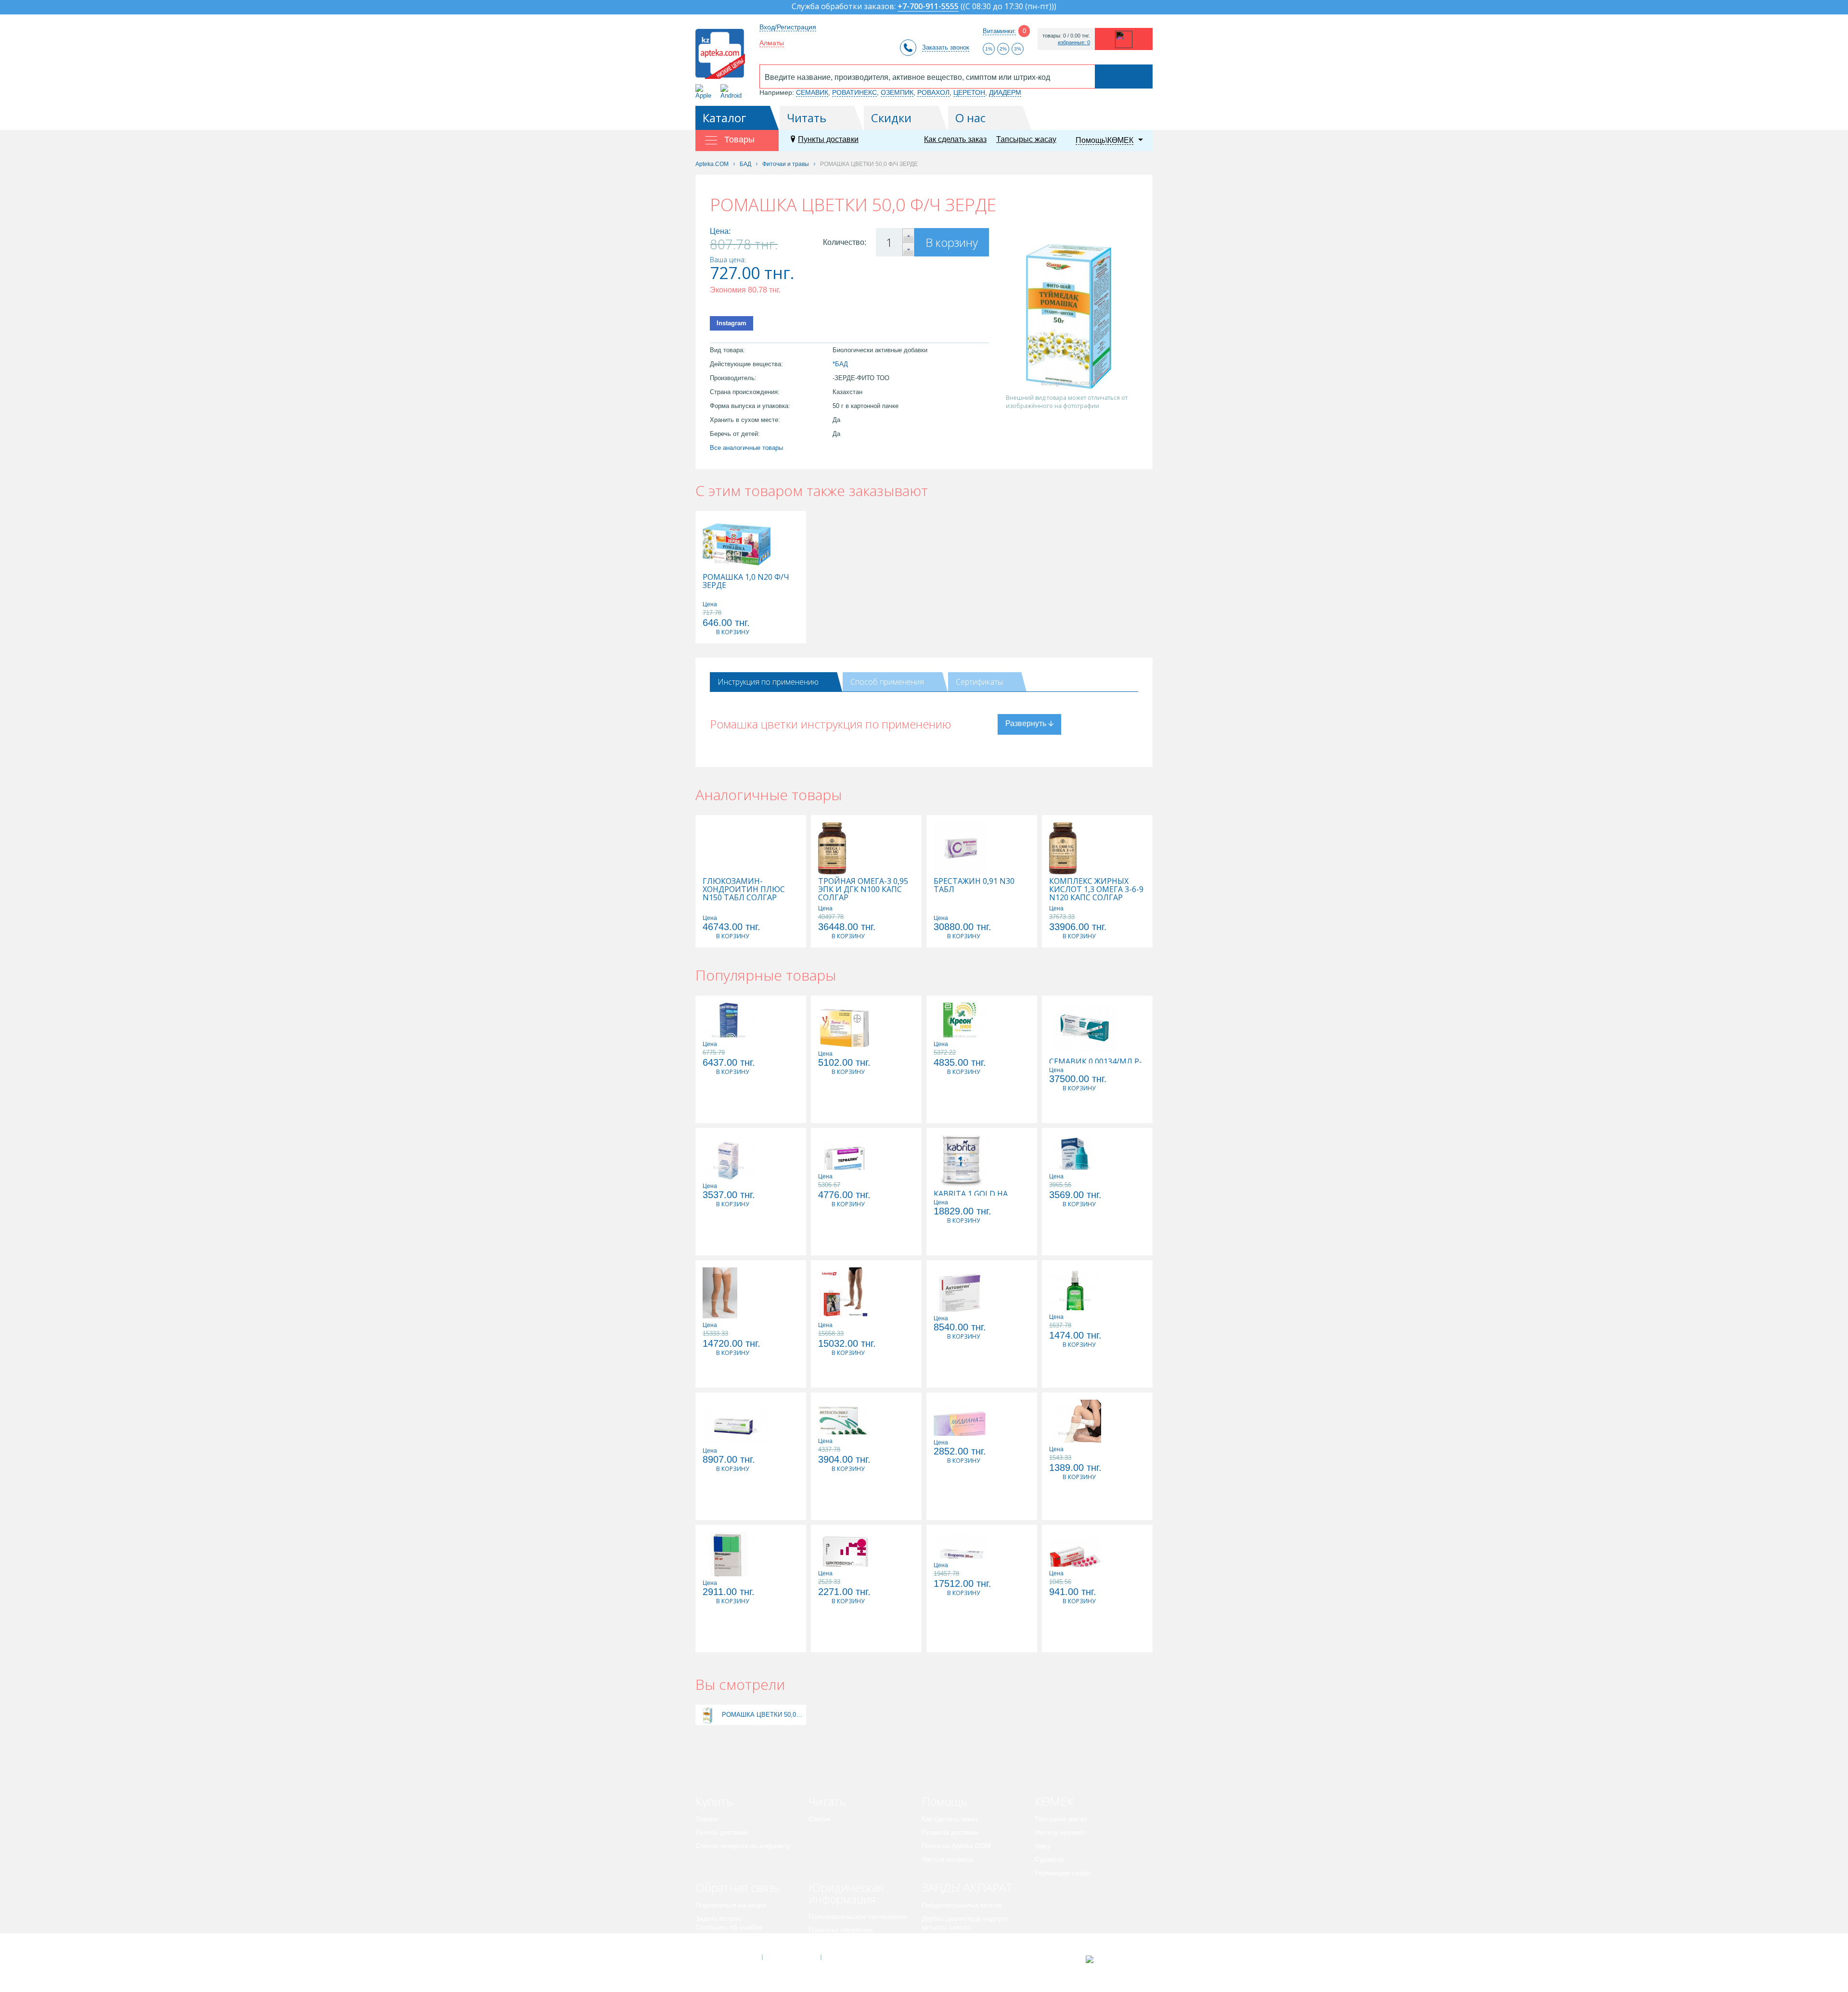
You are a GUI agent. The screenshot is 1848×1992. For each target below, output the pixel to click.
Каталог (725, 118)
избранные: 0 (1074, 43)
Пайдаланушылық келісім (962, 1905)
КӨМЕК (1054, 1801)
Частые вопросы (948, 1859)
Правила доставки (950, 1832)
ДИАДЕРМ (1005, 92)
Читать (807, 118)
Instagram (731, 323)
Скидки (891, 118)
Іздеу (1043, 1846)
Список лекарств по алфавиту (743, 1846)
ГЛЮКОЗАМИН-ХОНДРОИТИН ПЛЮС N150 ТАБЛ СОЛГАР (744, 889)
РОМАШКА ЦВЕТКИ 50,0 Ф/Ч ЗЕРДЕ (763, 1715)
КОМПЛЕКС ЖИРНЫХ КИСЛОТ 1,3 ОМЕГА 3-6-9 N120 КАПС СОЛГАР (1096, 889)
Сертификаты (979, 682)
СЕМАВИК (812, 92)
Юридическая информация (846, 1893)
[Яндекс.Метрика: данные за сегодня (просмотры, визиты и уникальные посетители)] (1113, 1959)
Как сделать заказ (955, 139)
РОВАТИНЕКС (854, 92)
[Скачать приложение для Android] (733, 92)
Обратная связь (738, 1887)
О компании (791, 1957)
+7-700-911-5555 (928, 7)
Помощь (944, 1801)
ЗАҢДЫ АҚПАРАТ (967, 1887)
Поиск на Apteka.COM (956, 1846)
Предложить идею (724, 1941)
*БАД (840, 364)
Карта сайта (850, 1957)
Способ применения (887, 682)
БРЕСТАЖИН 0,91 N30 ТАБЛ (974, 885)
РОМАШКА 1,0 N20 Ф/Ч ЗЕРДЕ (746, 581)
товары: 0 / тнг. (1066, 36)
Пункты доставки (828, 139)
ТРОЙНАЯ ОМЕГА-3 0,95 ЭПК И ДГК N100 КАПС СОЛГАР (863, 889)
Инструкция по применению (768, 682)
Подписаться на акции (731, 1905)
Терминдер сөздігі (1063, 1873)
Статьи (819, 1819)
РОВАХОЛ (933, 92)
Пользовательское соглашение (857, 1916)
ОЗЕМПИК (897, 92)
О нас (970, 118)
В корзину (952, 242)
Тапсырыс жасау (1026, 139)
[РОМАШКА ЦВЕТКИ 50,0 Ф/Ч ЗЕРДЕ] (708, 1715)
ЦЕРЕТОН (969, 92)
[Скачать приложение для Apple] (705, 92)
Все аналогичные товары (746, 448)
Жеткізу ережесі (1060, 1832)
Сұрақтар (1049, 1859)
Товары (707, 1819)
